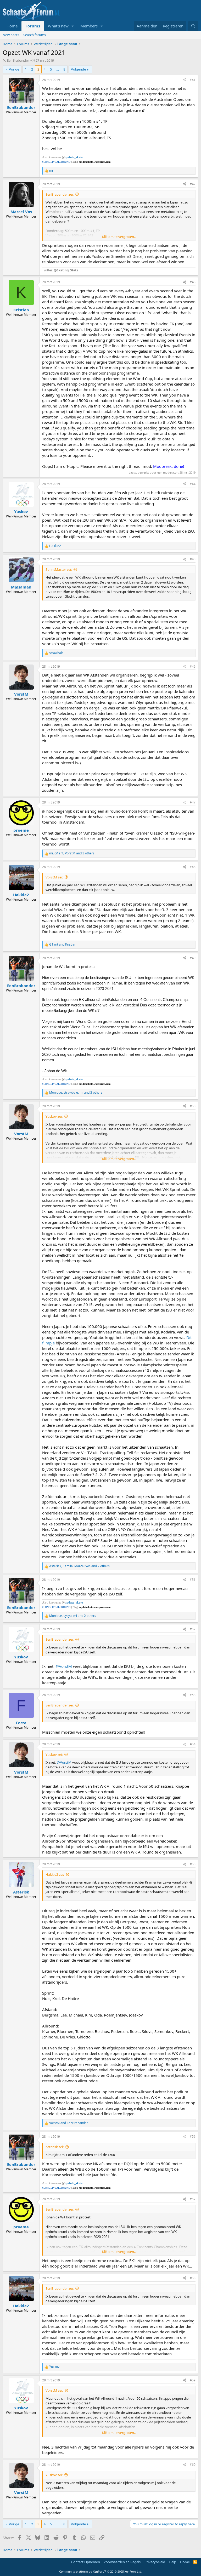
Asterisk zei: (55, 2147)
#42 (193, 184)
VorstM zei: (54, 877)
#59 (193, 2380)
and (63, 945)
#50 (193, 1106)
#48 (193, 867)
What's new (58, 26)
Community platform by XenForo (101, 2571)
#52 (193, 1629)
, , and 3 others (72, 853)
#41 (193, 80)
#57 (193, 2199)
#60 (193, 2465)
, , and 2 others (79, 1566)
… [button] (58, 69)
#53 (193, 1695)
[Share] (185, 80)
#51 (193, 1580)
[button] (73, 26)
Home (12, 26)
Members (89, 26)
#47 (193, 802)
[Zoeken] (193, 26)
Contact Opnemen (86, 2562)
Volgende (78, 69)
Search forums (35, 35)
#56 (193, 2137)
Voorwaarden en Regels (122, 2562)
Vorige (14, 69)
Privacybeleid (155, 2562)
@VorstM (64, 1666)
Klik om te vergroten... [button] (119, 237)
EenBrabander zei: (60, 194)
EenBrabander (18, 60)
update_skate (74, 157)
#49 (193, 958)
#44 (193, 484)
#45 (193, 559)
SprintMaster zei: (59, 569)
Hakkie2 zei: (55, 1874)
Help (172, 2562)
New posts (11, 35)
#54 (193, 1744)
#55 (193, 1864)
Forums (33, 26)
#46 (193, 666)
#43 (193, 282)
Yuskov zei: (54, 1116)
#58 (193, 2278)
